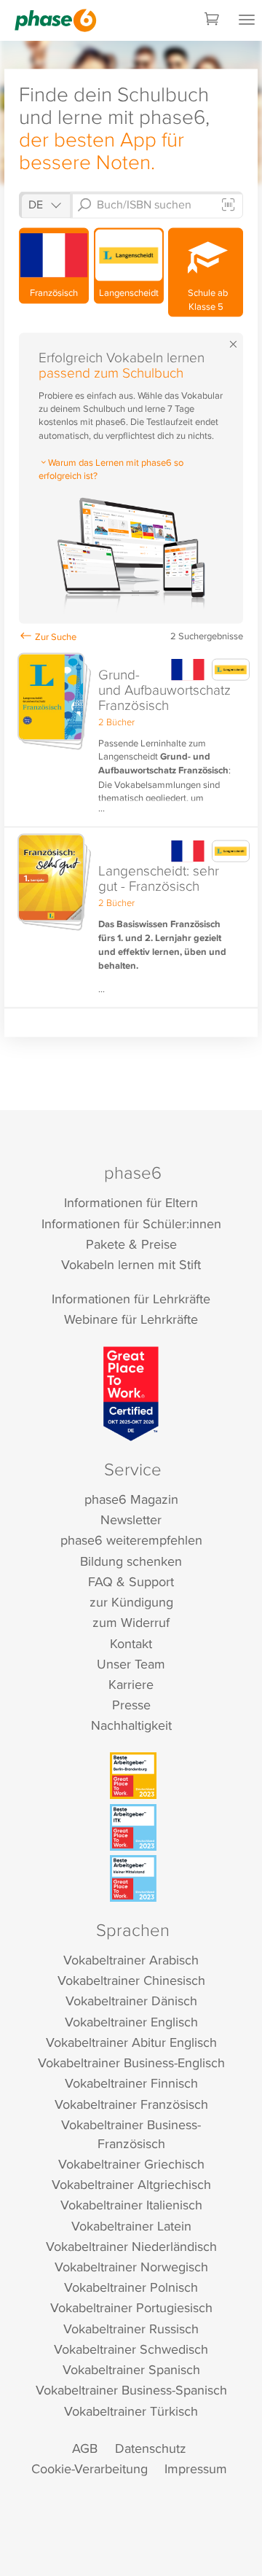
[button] (131, 737)
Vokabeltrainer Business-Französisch (131, 2134)
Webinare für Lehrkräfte (131, 1319)
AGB (85, 2448)
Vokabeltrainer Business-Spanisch (131, 2390)
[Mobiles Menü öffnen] (247, 20)
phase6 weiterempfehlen (131, 1540)
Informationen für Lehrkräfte (131, 1299)
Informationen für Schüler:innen (131, 1223)
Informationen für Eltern (131, 1202)
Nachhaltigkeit (131, 1725)
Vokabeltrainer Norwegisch (131, 2267)
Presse (131, 1705)
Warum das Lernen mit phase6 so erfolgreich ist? (111, 469)
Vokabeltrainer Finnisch (131, 2083)
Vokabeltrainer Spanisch (131, 2369)
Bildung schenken (131, 1561)
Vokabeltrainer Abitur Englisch (131, 2042)
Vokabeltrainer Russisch (131, 2329)
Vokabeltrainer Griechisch (131, 2164)
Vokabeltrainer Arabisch (131, 1960)
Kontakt (131, 1643)
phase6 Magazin (131, 1499)
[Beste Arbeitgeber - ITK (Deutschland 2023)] (133, 1827)
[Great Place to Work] (131, 1394)
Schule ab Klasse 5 (206, 299)
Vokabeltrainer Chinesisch (131, 1980)
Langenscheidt (129, 292)
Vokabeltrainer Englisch (131, 2022)
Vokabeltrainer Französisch (131, 2104)
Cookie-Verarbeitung (90, 2468)
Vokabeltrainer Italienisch (131, 2205)
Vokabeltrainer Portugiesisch (131, 2307)
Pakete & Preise (131, 1244)
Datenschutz (151, 2448)
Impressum (196, 2468)
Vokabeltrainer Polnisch (131, 2287)
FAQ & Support (131, 1581)
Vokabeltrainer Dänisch (131, 2001)
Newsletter (131, 1519)
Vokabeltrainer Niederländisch (131, 2246)
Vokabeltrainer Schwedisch (131, 2349)
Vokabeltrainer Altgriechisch (131, 2184)
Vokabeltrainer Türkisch (131, 2411)
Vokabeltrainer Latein (131, 2226)
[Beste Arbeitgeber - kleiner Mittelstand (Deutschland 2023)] (133, 1878)
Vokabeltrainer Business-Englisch (131, 2062)
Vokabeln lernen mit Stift (131, 1264)
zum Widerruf (131, 1622)
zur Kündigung (131, 1602)
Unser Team (131, 1664)
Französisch (54, 292)
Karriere (131, 1684)
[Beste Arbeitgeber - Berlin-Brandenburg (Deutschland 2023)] (133, 1776)
